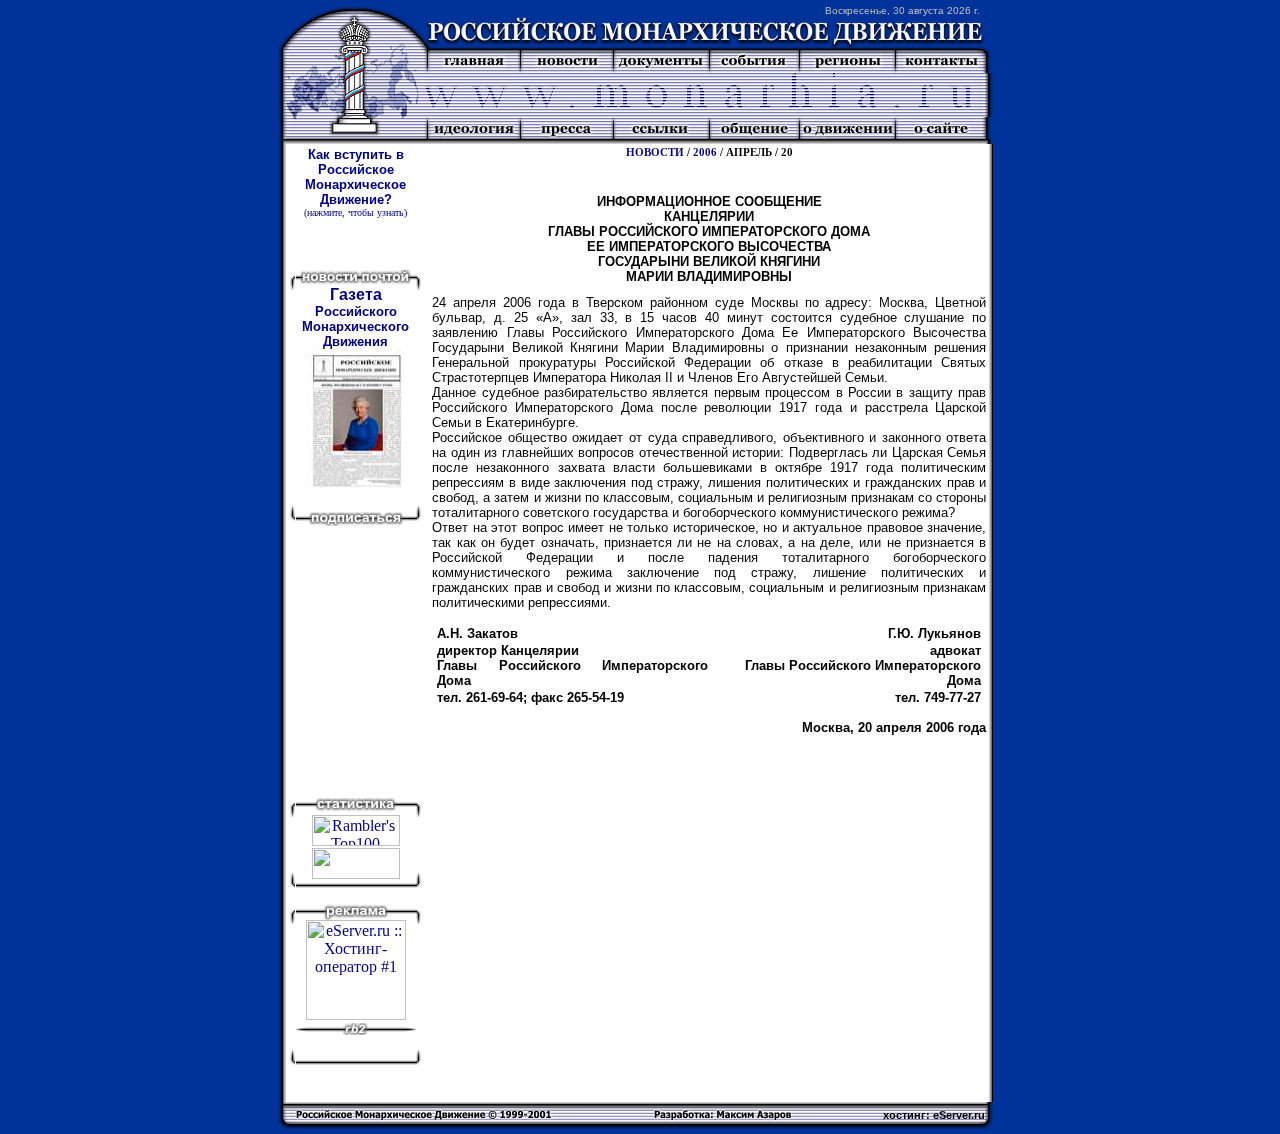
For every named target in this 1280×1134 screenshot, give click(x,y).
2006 (705, 152)
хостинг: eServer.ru (934, 1115)
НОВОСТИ (655, 152)
